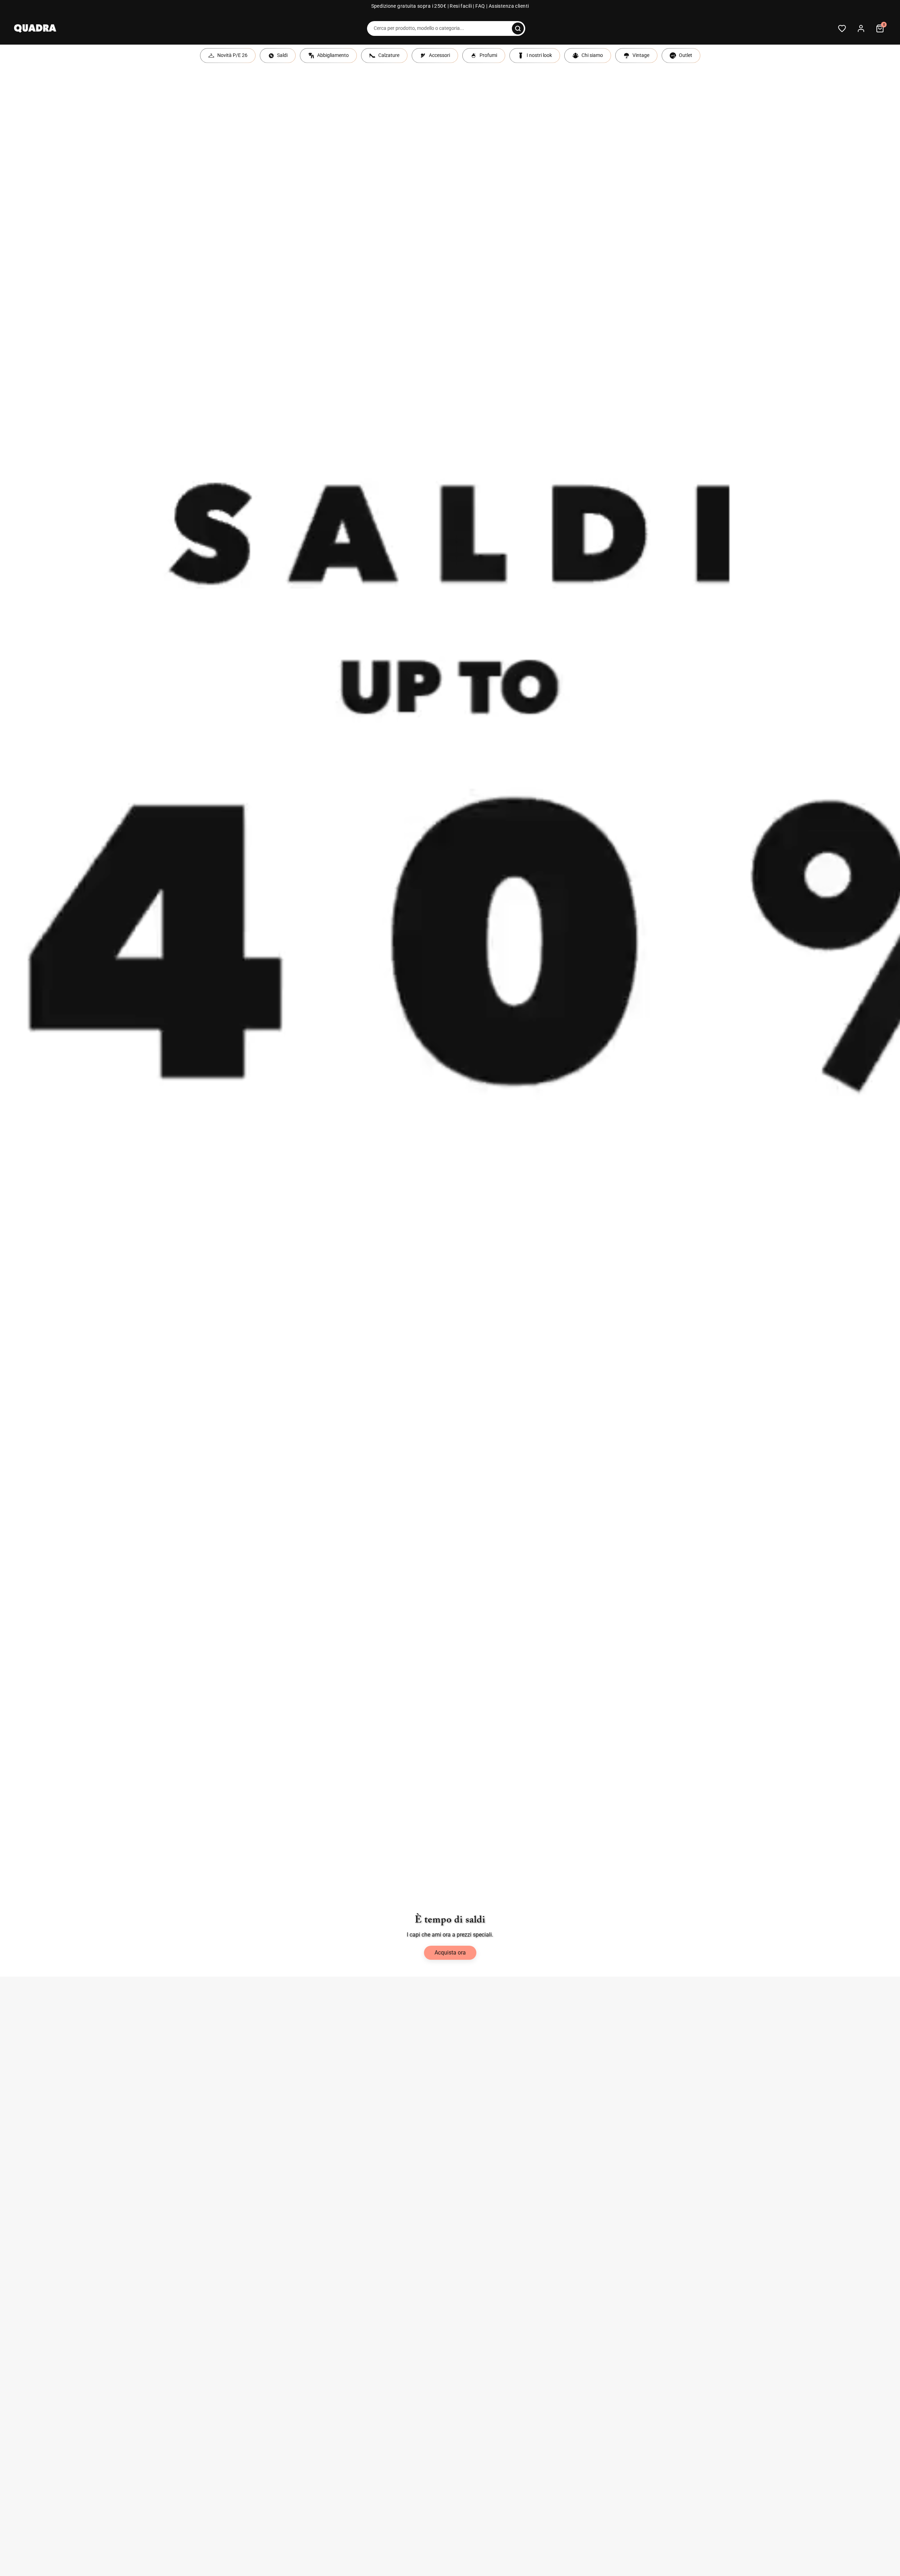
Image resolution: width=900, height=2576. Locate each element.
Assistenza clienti (509, 6)
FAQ (480, 6)
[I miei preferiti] (842, 28)
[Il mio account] (861, 28)
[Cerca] (518, 28)
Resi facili (461, 6)
